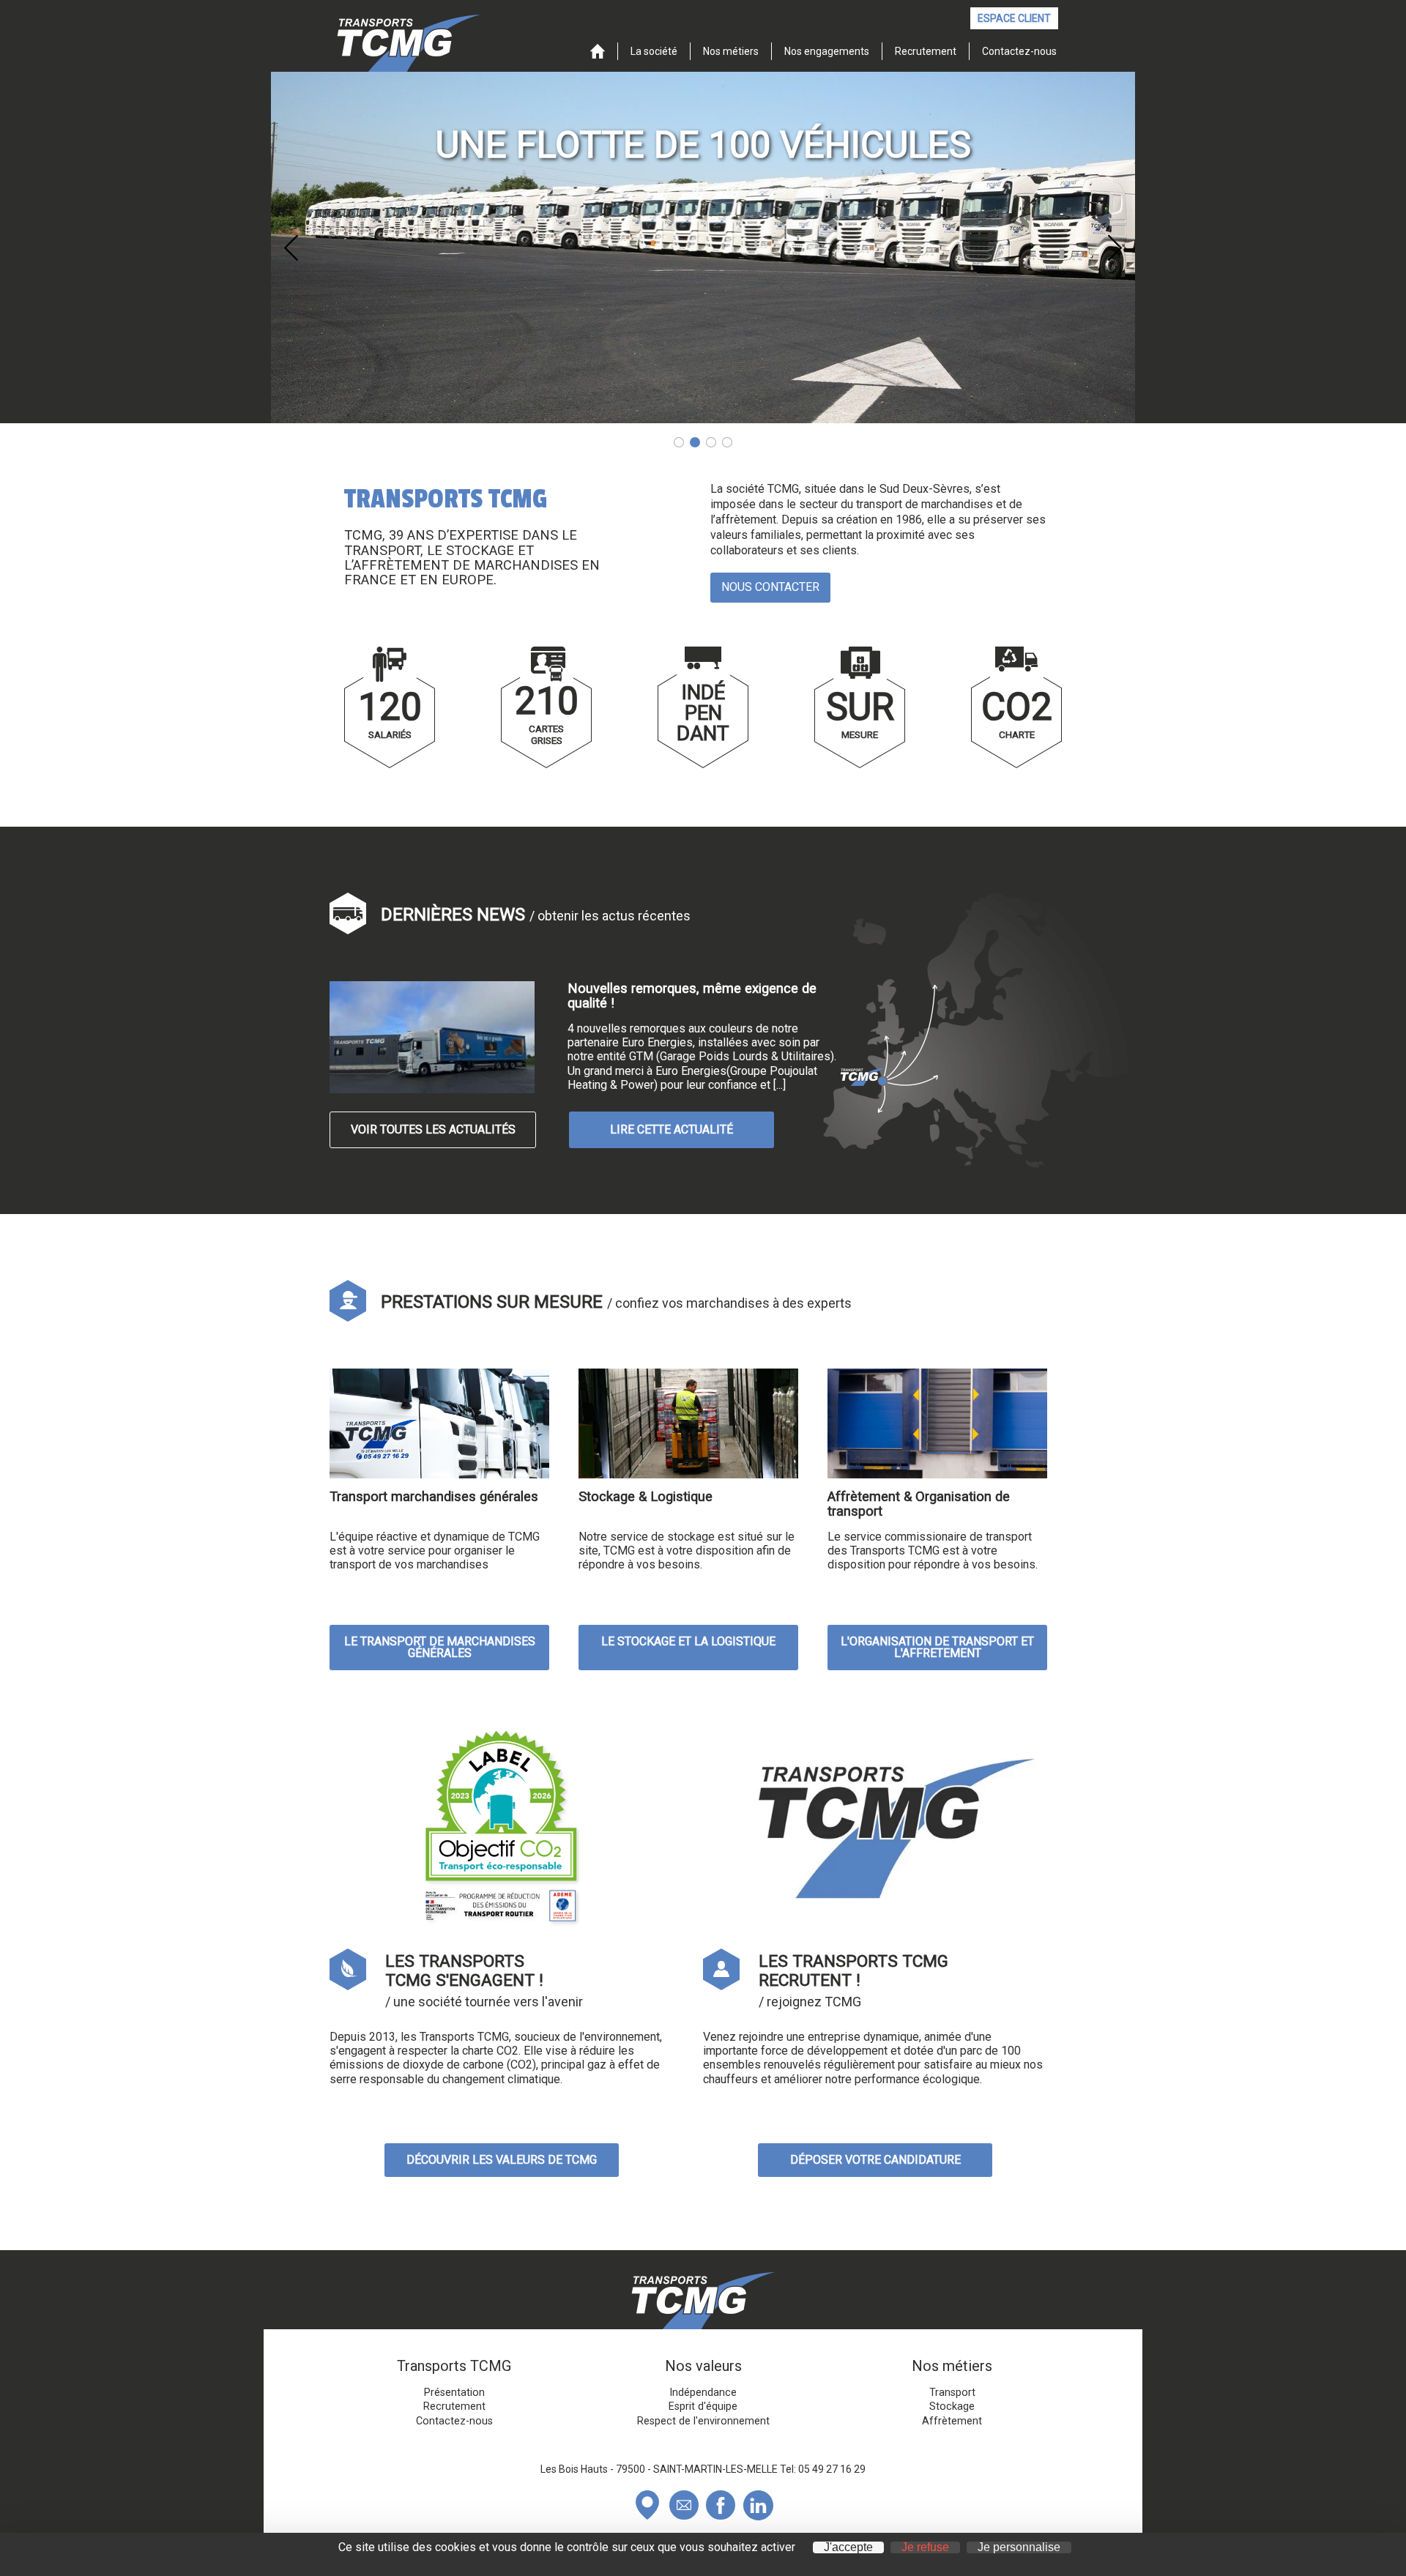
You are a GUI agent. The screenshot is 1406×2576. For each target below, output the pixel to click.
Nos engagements (827, 51)
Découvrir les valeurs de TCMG (502, 2160)
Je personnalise (1019, 2547)
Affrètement (952, 2421)
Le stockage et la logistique (688, 1641)
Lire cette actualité (672, 1129)
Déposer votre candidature (875, 2160)
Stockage (952, 2407)
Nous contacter (770, 587)
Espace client (1014, 18)
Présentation (454, 2393)
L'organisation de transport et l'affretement (937, 1647)
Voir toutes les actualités (433, 1129)
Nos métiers (731, 51)
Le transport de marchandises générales (440, 1647)
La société (654, 51)
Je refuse (925, 2547)
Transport (952, 2393)
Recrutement (926, 51)
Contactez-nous (1019, 51)
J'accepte (848, 2547)
